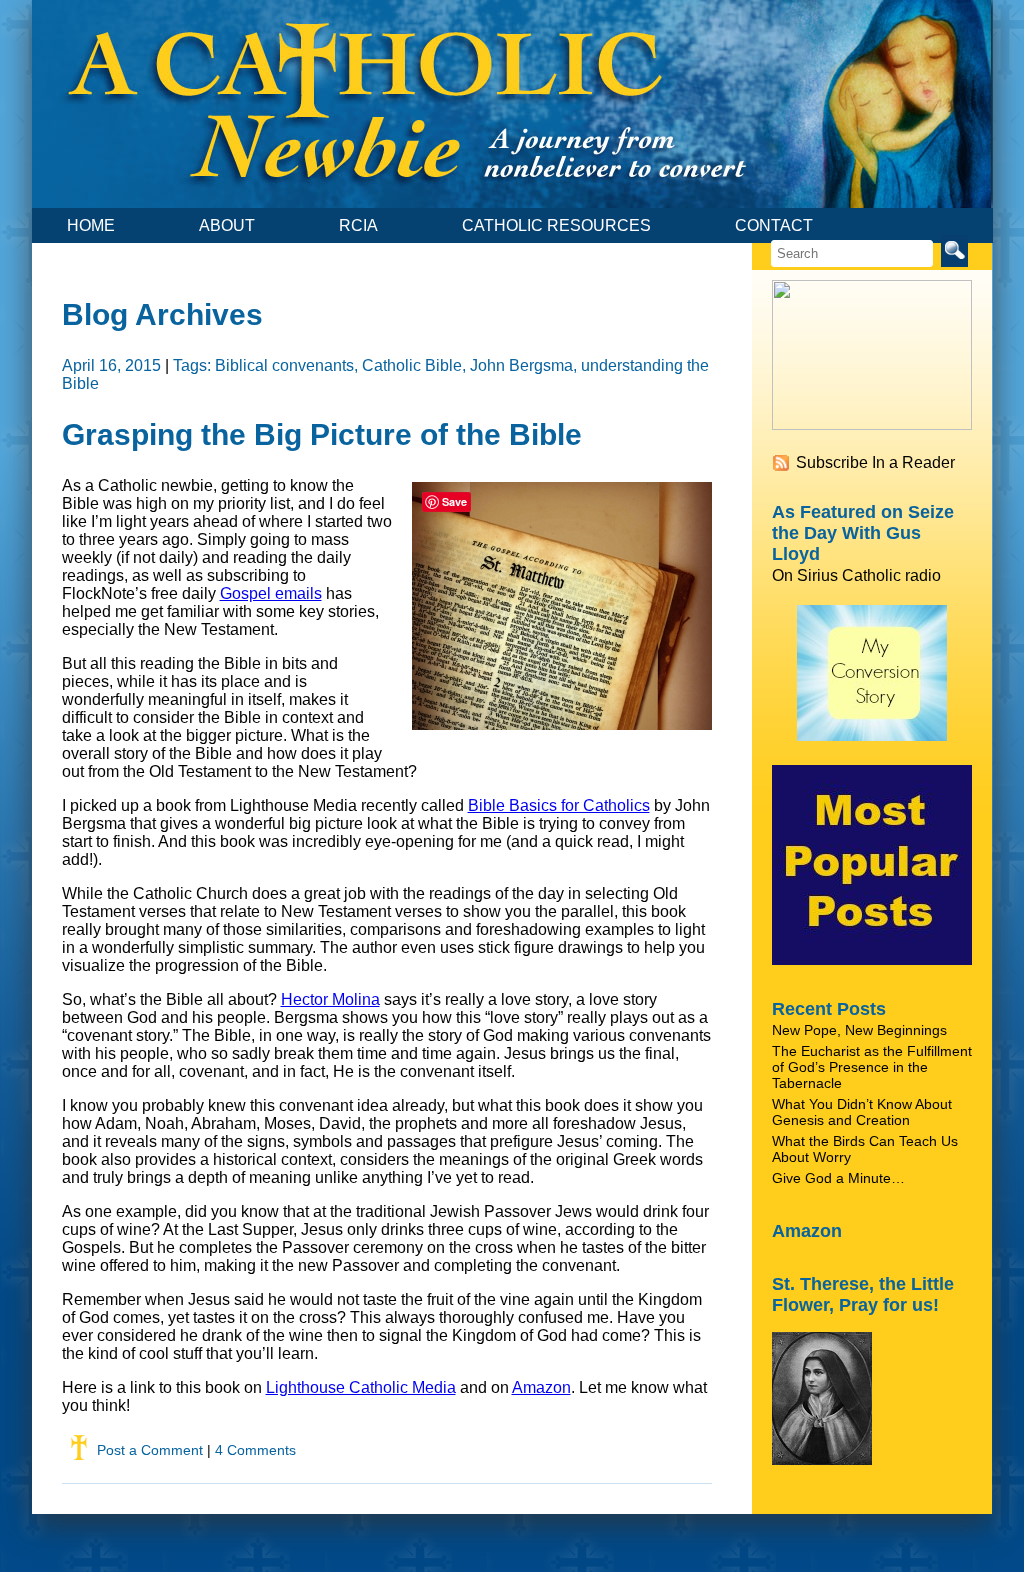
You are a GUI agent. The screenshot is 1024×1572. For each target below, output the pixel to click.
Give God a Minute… (838, 1178)
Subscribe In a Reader (875, 462)
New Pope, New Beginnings (859, 1030)
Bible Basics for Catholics (559, 805)
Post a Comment (150, 1450)
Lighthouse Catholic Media (361, 1387)
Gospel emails (271, 593)
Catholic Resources (556, 225)
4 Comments (255, 1450)
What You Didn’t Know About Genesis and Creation (862, 1112)
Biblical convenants (284, 365)
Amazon (541, 1387)
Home (91, 225)
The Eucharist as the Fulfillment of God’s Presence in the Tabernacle (872, 1067)
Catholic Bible (412, 365)
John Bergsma (521, 365)
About (227, 225)
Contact (774, 225)
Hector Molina (330, 999)
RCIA (358, 225)
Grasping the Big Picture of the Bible (322, 434)
